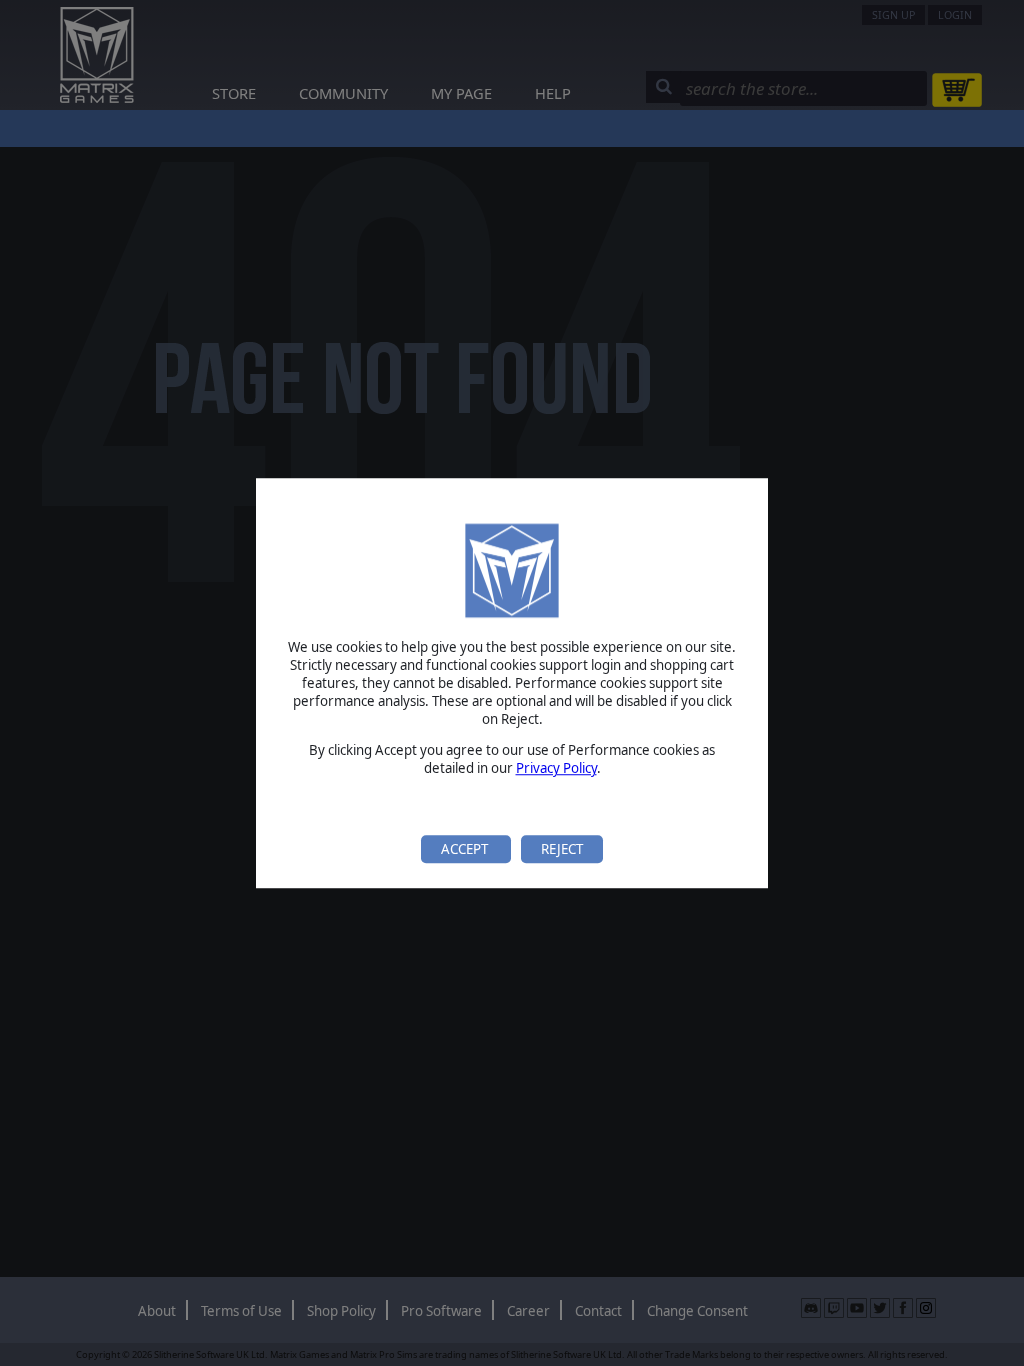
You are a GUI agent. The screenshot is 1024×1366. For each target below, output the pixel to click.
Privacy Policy (556, 768)
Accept (466, 849)
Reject (562, 849)
